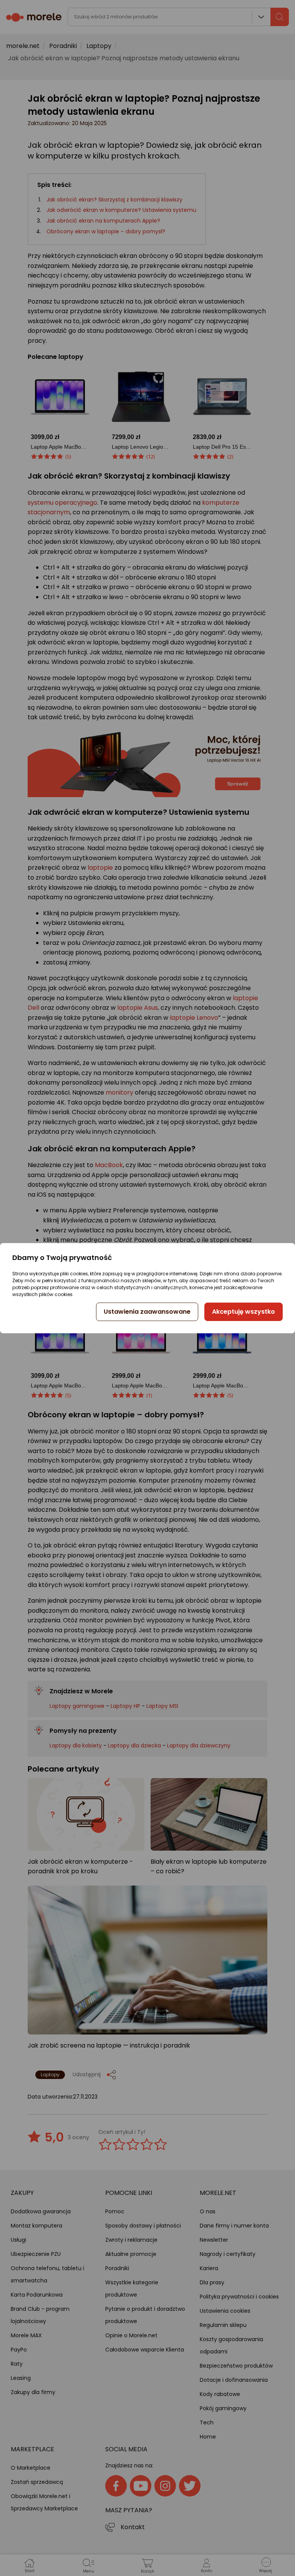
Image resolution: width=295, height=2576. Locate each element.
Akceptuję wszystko (244, 1312)
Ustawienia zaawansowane (147, 1312)
